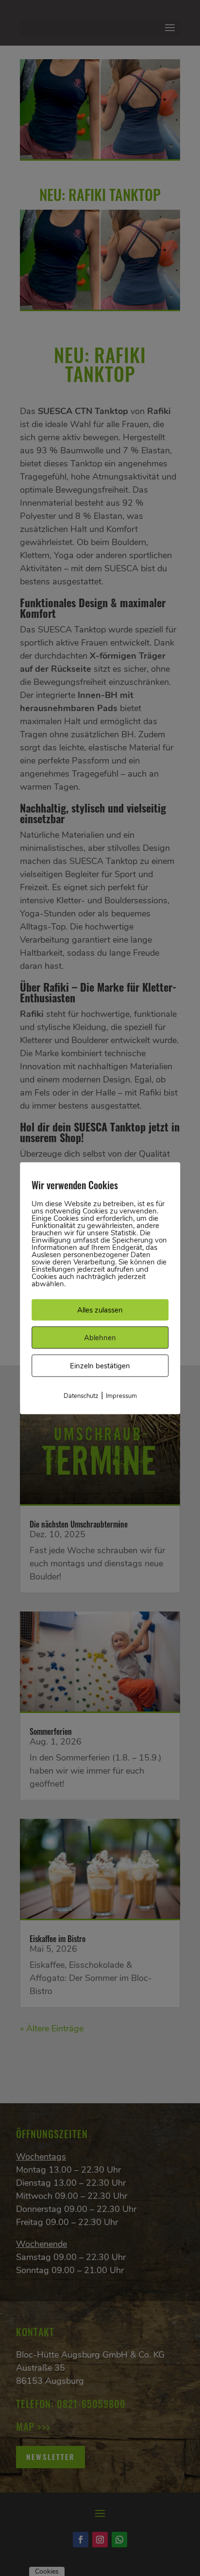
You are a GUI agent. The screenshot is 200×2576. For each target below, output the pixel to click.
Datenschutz (81, 1396)
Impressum (121, 1396)
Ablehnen (100, 1337)
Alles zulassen (100, 1310)
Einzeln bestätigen (100, 1365)
